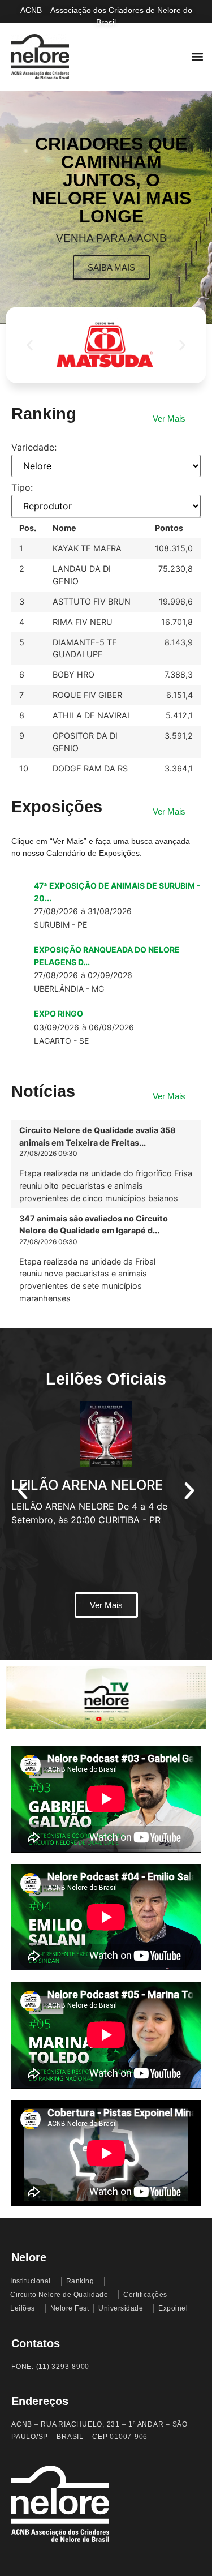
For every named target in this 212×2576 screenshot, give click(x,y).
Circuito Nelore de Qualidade (59, 2295)
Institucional (31, 2281)
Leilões (23, 2308)
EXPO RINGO (59, 1013)
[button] (197, 57)
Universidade (121, 2308)
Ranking (80, 2281)
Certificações (145, 2295)
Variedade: (34, 447)
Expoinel (173, 2308)
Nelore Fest (70, 2308)
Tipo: (22, 487)
